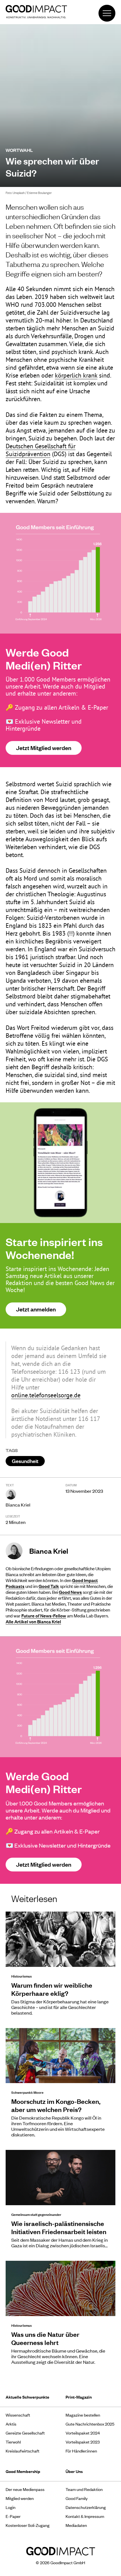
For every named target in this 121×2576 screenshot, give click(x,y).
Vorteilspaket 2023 (83, 2442)
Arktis (11, 2424)
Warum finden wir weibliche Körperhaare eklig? (52, 1989)
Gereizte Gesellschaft (25, 2433)
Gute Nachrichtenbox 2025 (90, 2424)
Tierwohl (13, 2442)
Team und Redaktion (84, 2489)
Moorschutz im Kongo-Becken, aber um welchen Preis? (56, 2105)
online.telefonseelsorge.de (46, 1395)
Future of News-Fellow (44, 1615)
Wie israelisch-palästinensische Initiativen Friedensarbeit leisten (59, 2227)
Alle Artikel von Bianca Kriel (33, 1621)
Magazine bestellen (83, 2415)
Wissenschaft (18, 2415)
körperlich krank (76, 375)
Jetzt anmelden (36, 1309)
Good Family (77, 2498)
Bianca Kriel (18, 1505)
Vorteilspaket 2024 (83, 2433)
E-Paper (13, 2516)
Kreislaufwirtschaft (23, 2451)
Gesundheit (25, 1461)
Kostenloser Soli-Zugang (28, 2525)
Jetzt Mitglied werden (44, 748)
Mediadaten (76, 2525)
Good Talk (49, 1586)
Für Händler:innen (81, 2451)
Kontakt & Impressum (85, 2516)
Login (11, 2507)
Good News (70, 1592)
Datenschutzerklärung (86, 2507)
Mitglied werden (20, 2498)
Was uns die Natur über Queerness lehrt (45, 2338)
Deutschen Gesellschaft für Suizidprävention (41, 450)
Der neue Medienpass (25, 2489)
